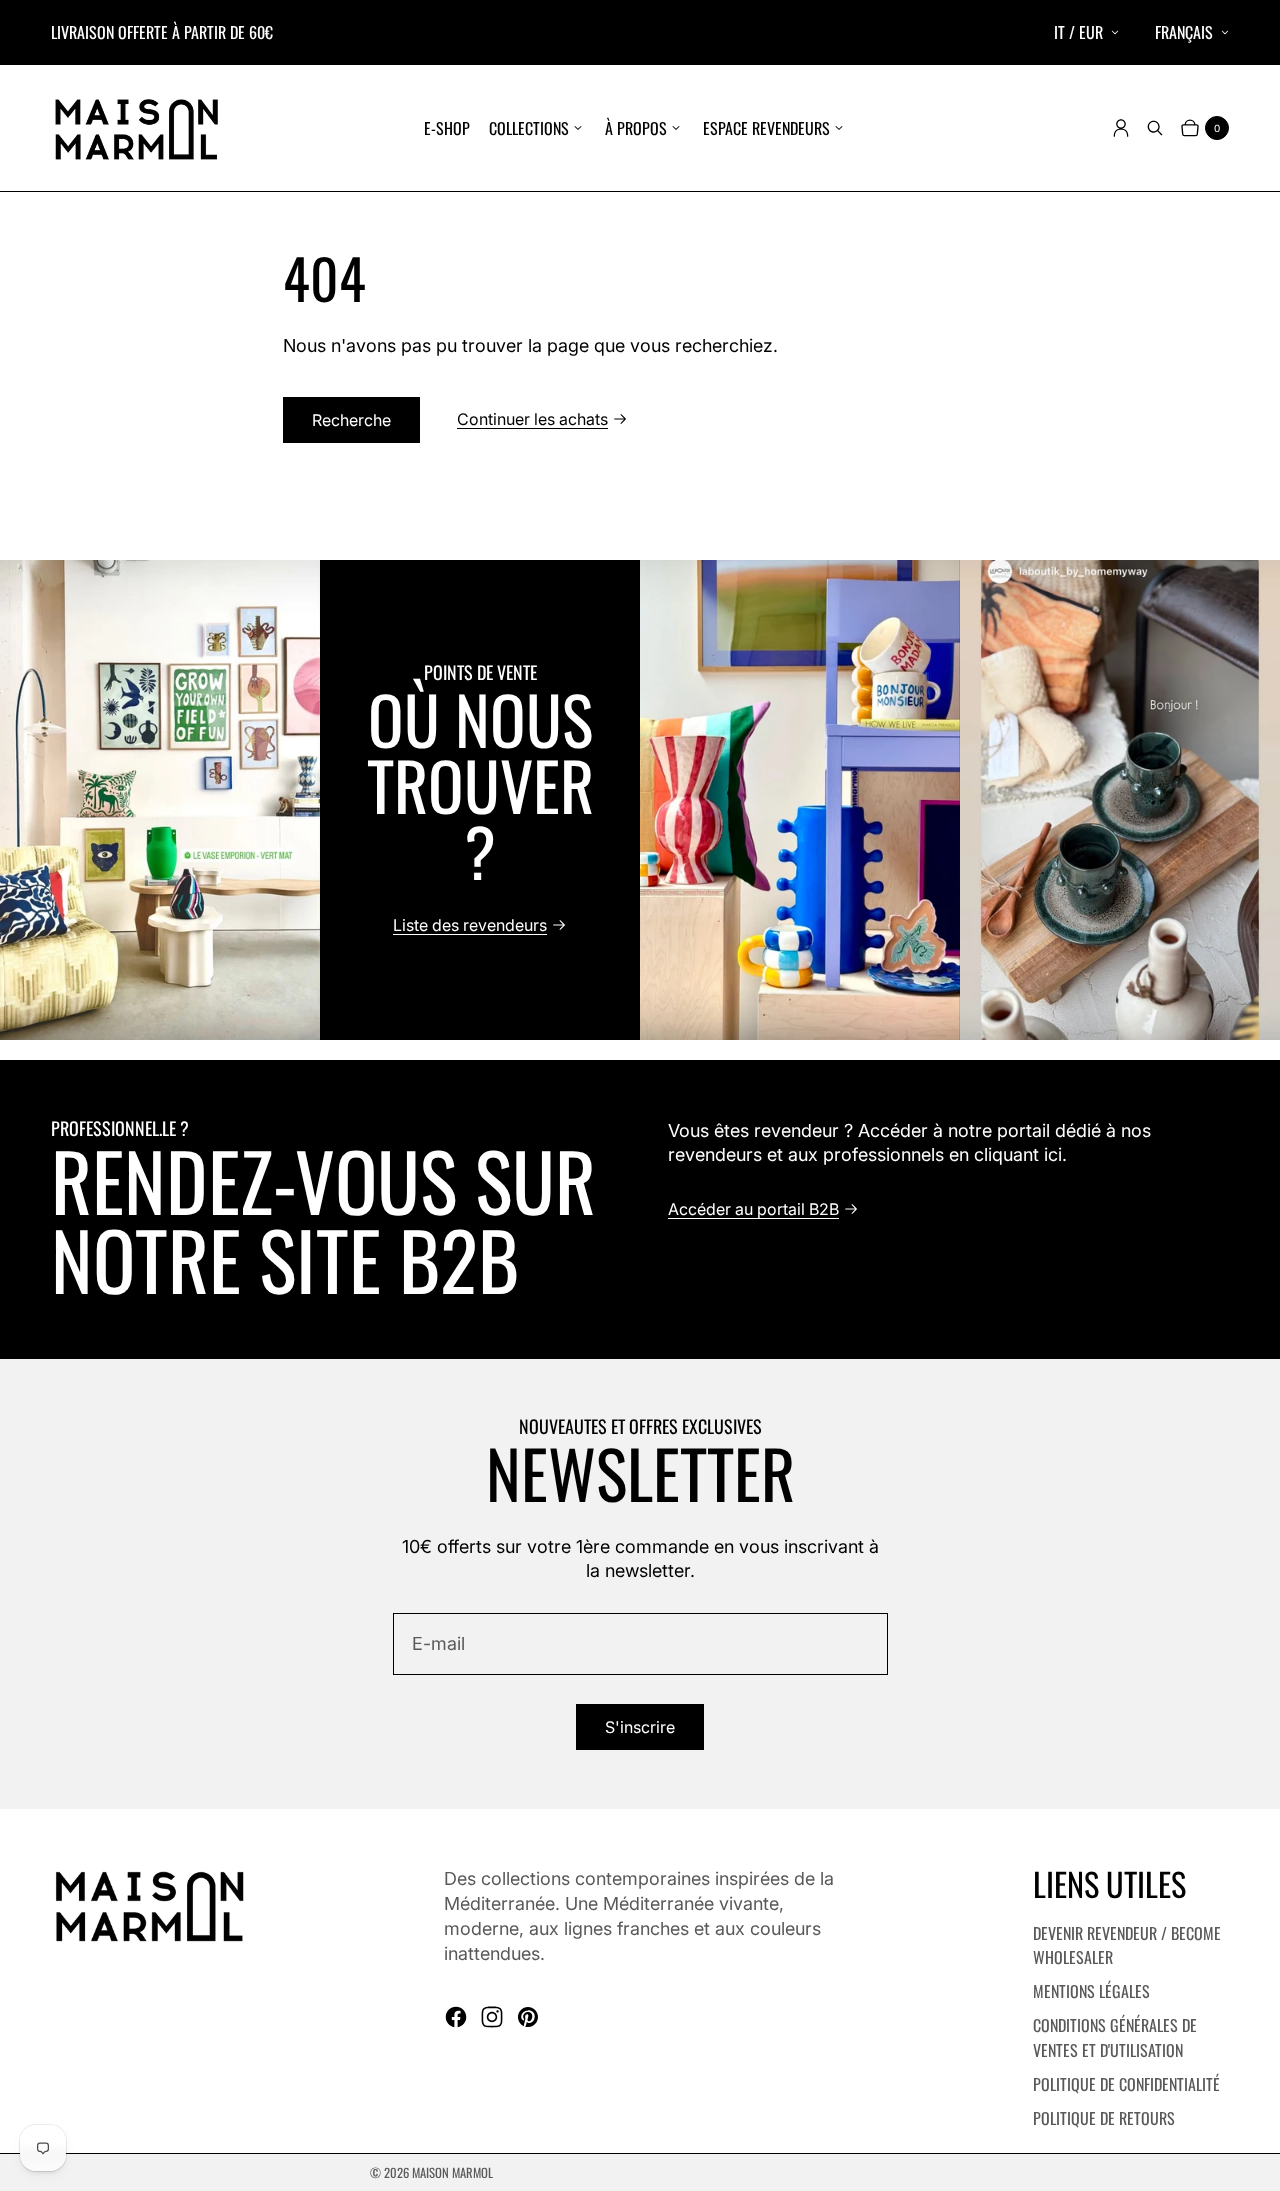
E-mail (438, 1643)
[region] (640, 800)
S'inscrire (640, 1727)
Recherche (351, 420)
